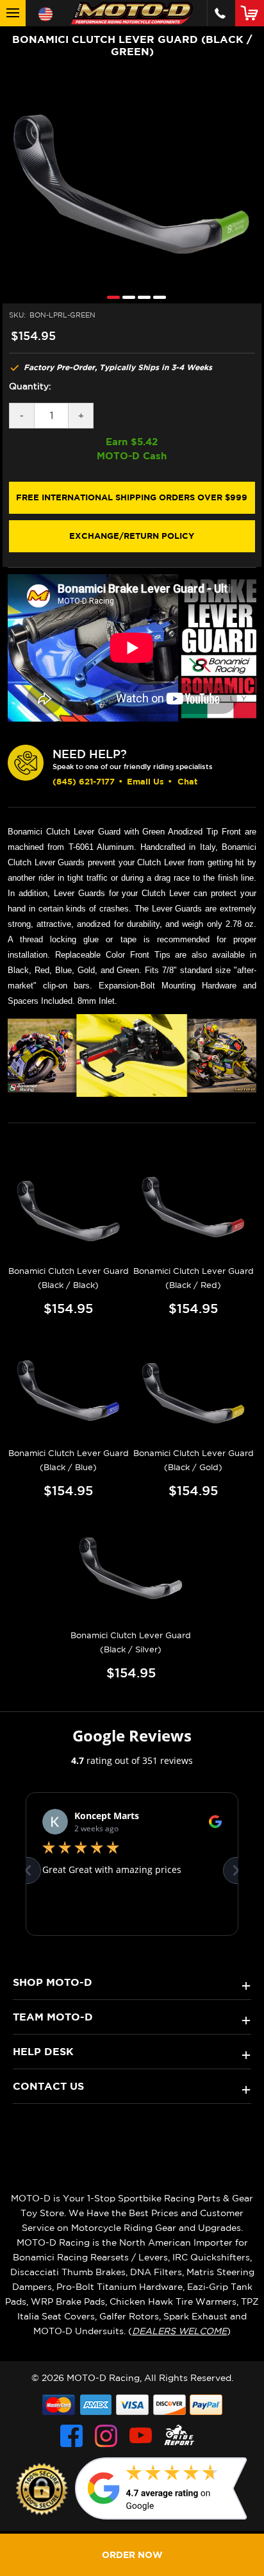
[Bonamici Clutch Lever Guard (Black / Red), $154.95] (194, 1207)
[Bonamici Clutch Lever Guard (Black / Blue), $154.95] (69, 1390)
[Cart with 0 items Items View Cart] (252, 13)
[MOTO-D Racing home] (132, 13)
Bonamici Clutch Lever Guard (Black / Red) (194, 1278)
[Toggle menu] (13, 13)
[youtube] (141, 2436)
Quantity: (30, 386)
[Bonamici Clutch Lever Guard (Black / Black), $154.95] (69, 1207)
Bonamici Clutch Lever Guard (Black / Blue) (69, 1460)
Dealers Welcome (179, 2331)
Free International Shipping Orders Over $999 (132, 497)
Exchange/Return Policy (132, 536)
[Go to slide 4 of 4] (156, 297)
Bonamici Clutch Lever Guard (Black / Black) (69, 1278)
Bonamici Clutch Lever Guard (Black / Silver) (131, 1642)
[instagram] (106, 2436)
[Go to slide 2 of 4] (126, 297)
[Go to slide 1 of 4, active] (110, 297)
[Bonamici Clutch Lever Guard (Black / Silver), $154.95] (131, 1572)
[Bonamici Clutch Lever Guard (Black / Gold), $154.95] (194, 1390)
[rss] (179, 2436)
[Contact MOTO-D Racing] (220, 13)
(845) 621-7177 (84, 781)
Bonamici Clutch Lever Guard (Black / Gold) (194, 1460)
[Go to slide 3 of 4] (141, 297)
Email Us (145, 781)
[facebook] (71, 2436)
